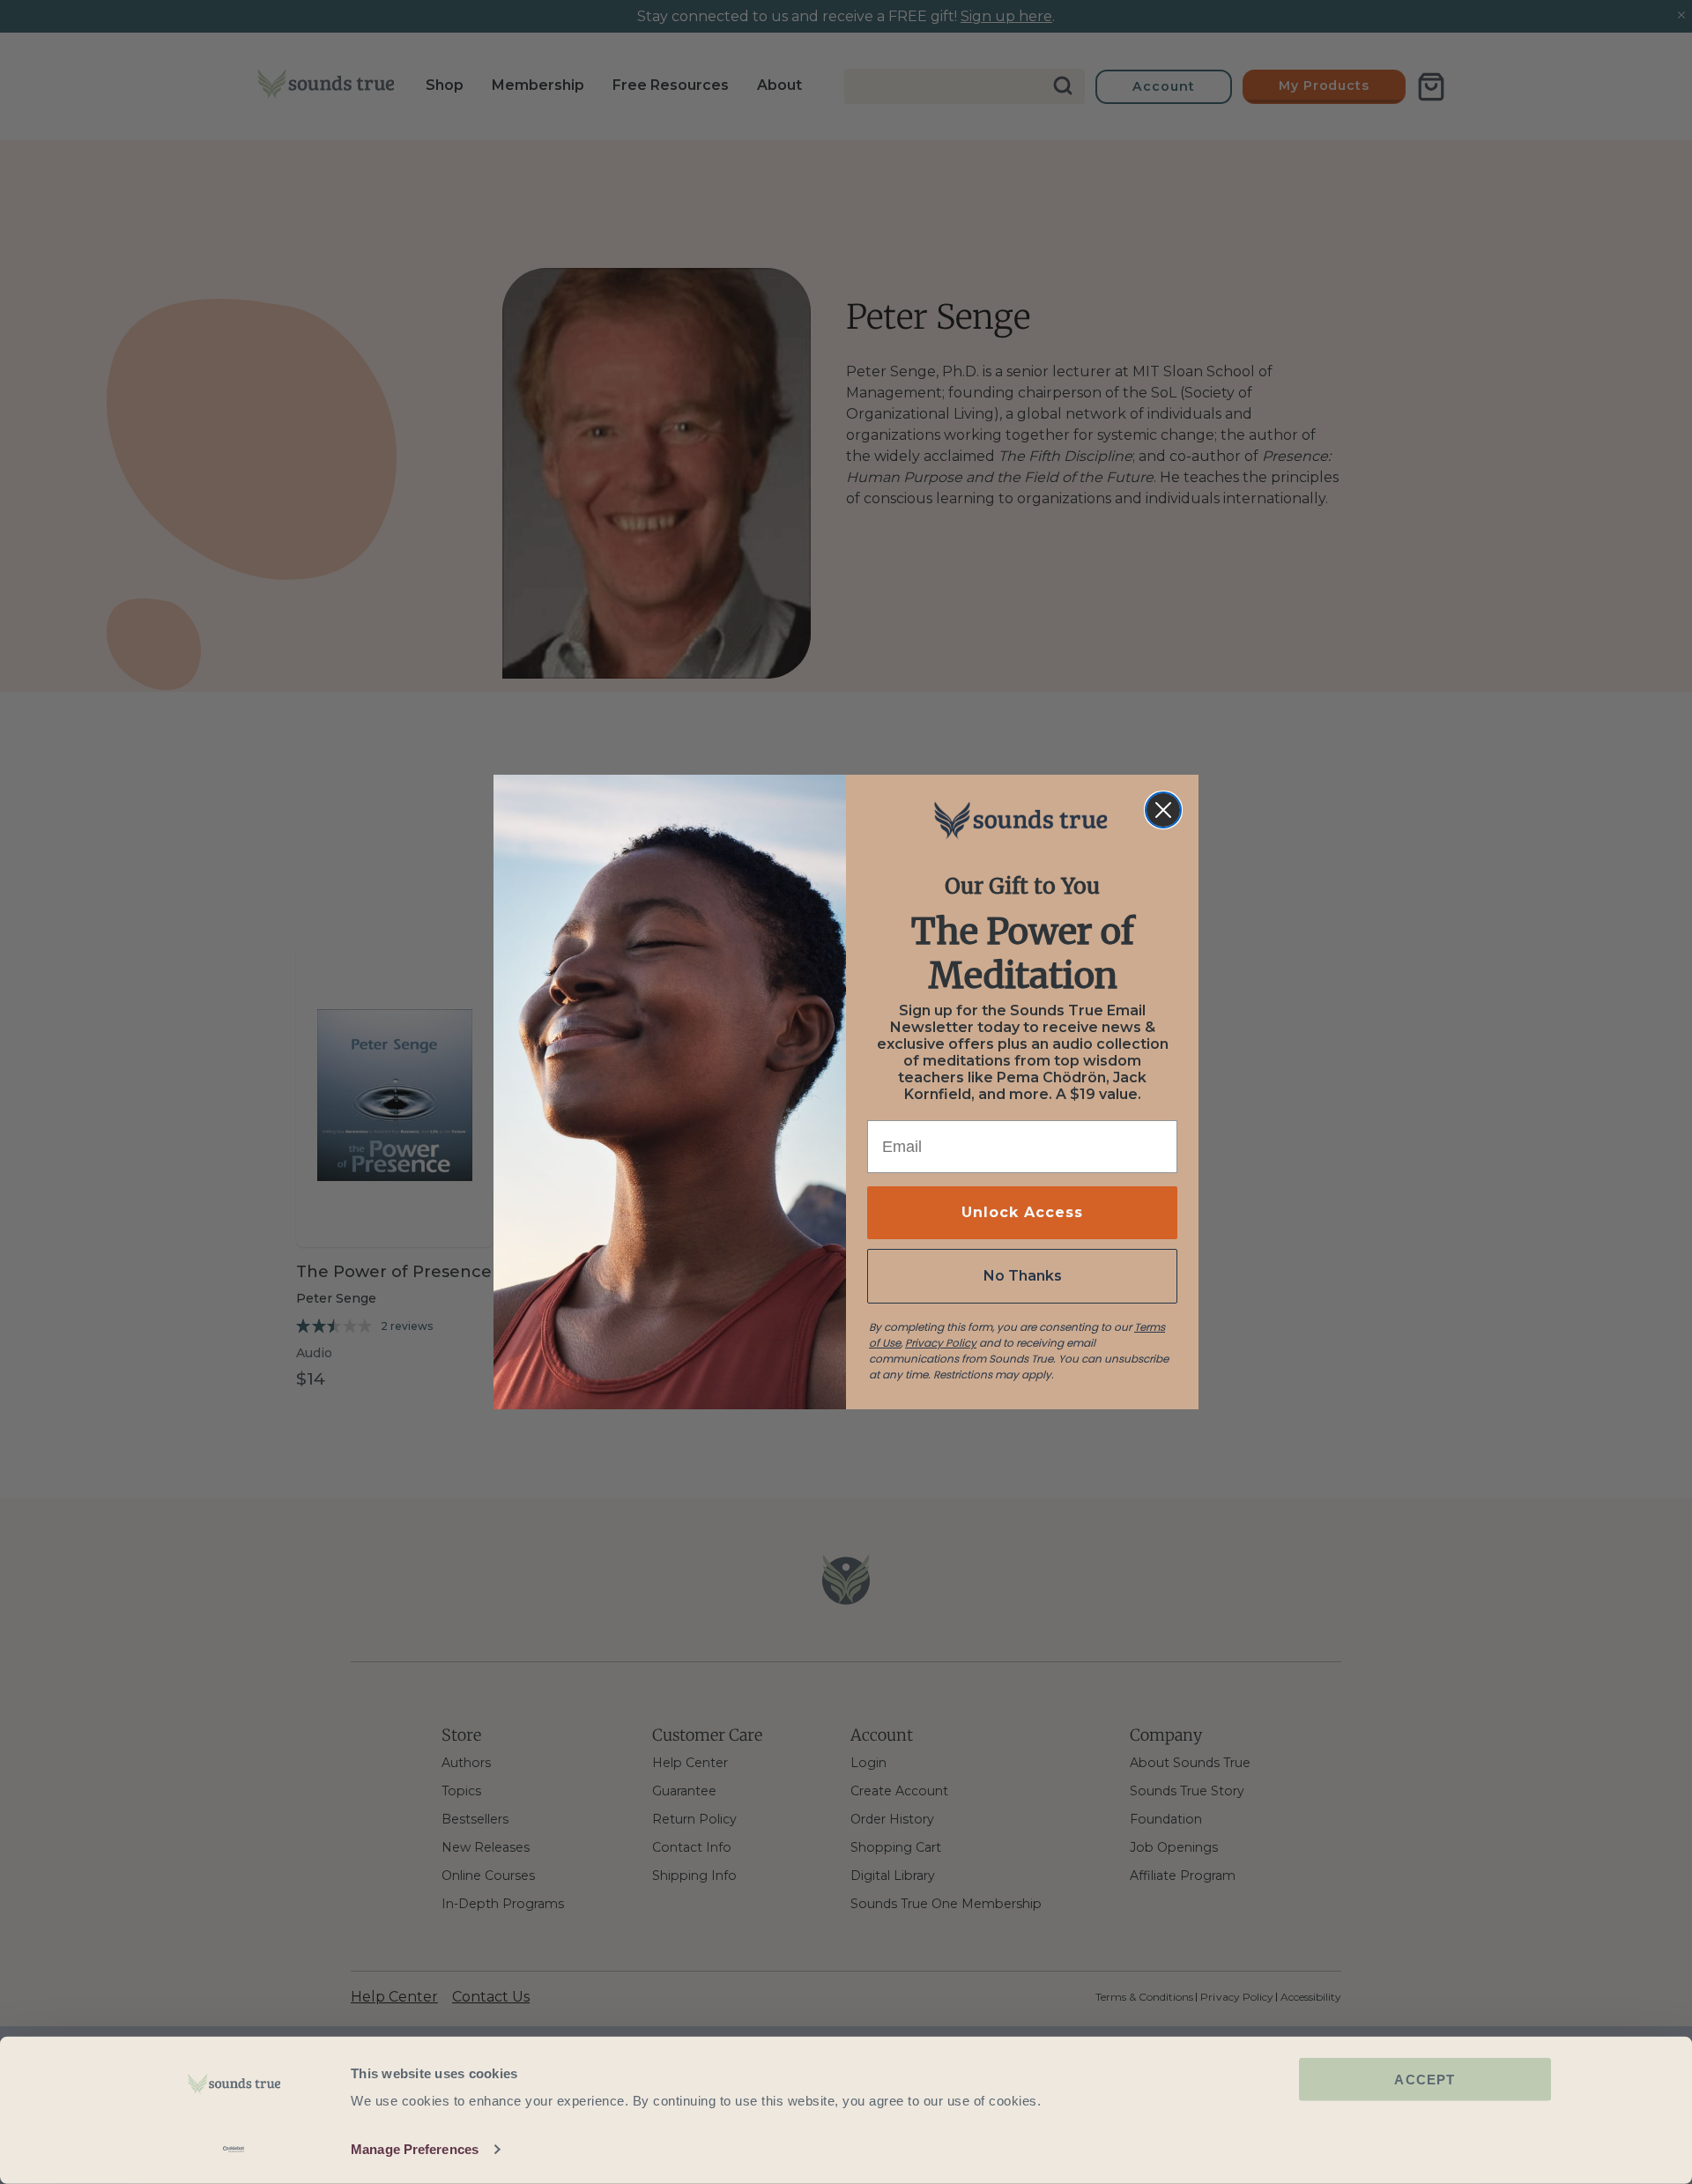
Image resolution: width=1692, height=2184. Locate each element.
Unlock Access (1022, 1212)
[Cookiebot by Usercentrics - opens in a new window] (234, 2150)
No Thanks (1023, 1276)
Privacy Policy (941, 1343)
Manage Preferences (415, 2149)
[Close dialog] (1163, 810)
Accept (1425, 2080)
